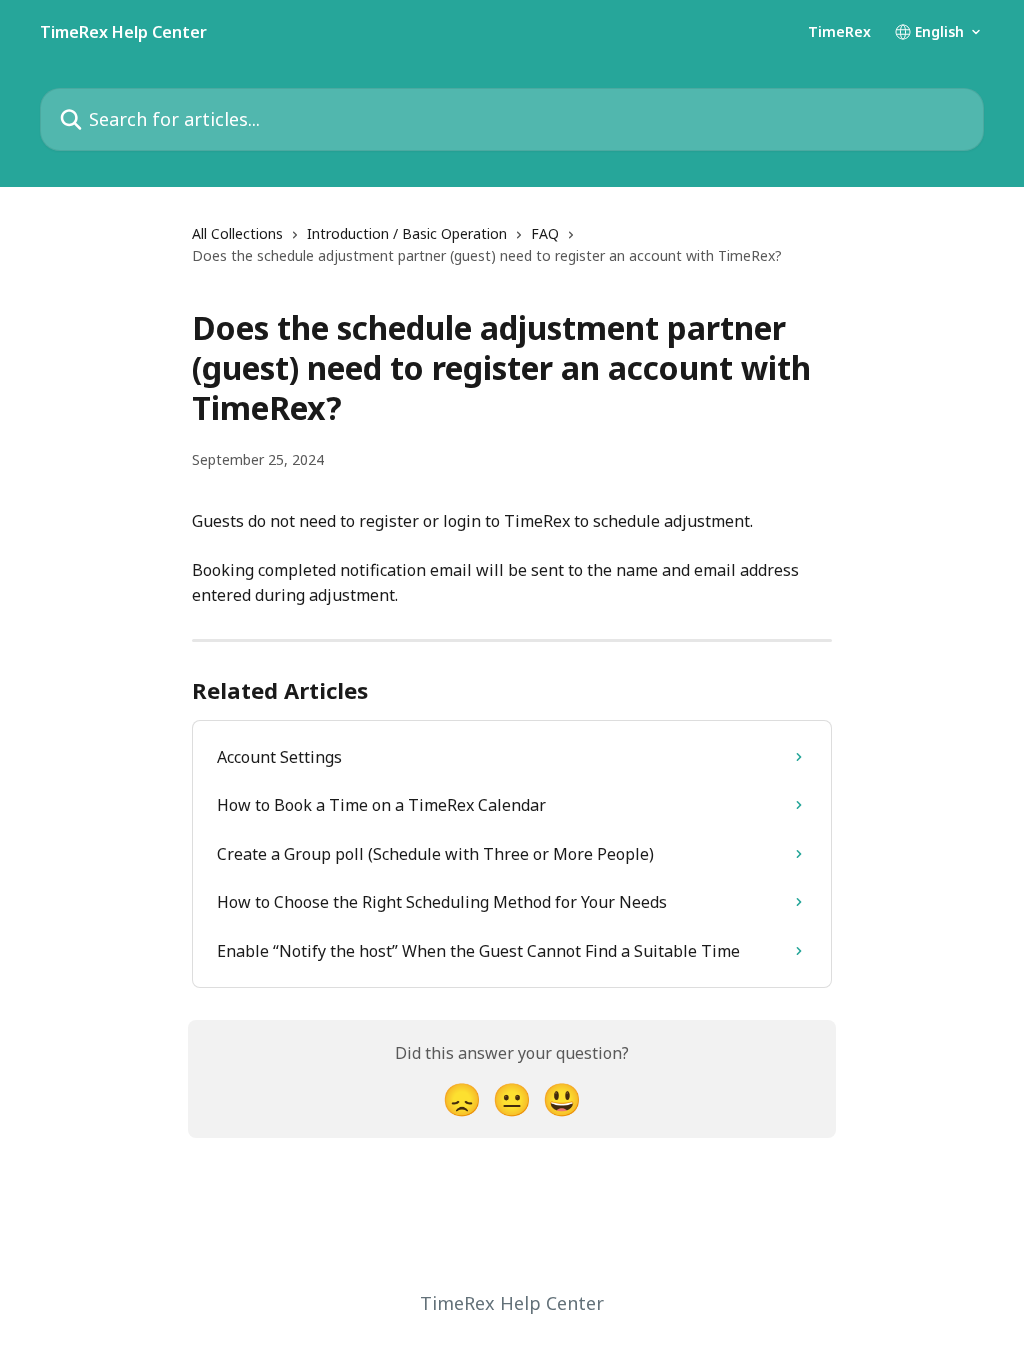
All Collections (237, 233)
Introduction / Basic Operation (407, 233)
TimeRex (839, 32)
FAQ (545, 233)
